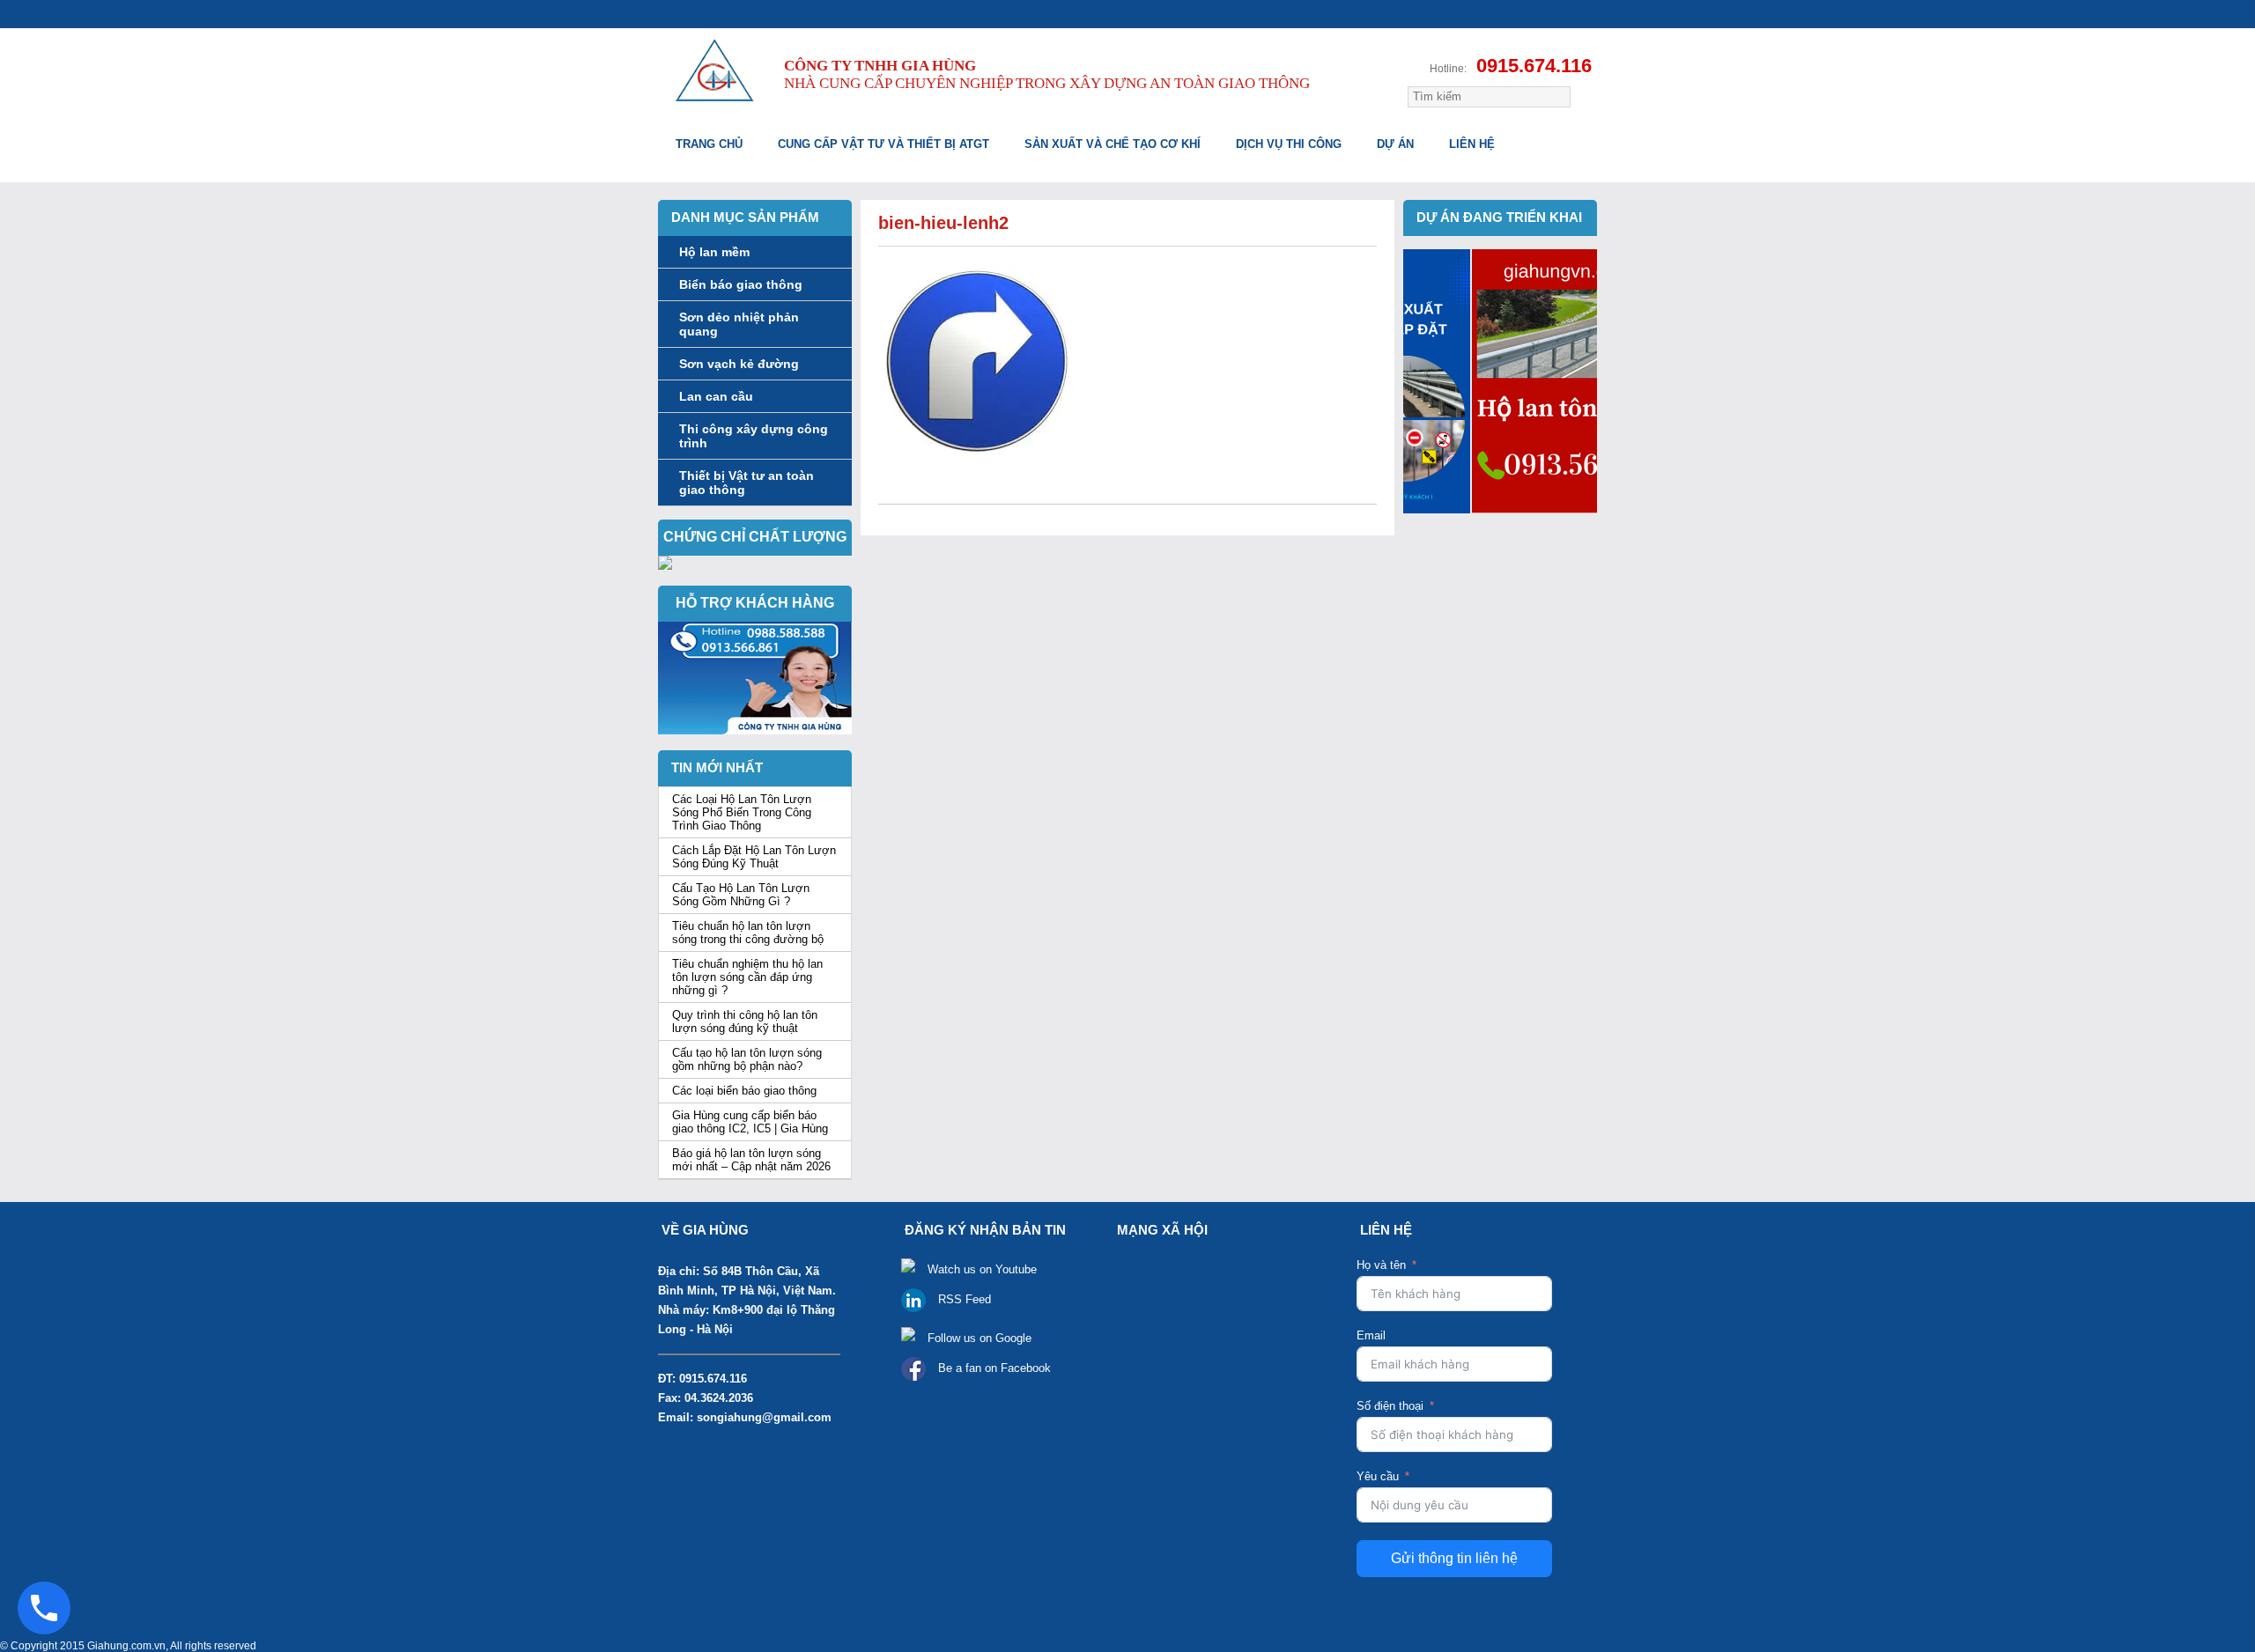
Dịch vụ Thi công (1289, 144)
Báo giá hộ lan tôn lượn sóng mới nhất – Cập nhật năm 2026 (751, 1160)
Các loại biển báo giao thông (744, 1091)
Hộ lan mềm (714, 252)
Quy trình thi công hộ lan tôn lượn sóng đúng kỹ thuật (745, 1021)
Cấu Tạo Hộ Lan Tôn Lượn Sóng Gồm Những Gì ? (741, 895)
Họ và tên (1381, 1265)
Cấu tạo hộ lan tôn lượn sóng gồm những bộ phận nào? (747, 1059)
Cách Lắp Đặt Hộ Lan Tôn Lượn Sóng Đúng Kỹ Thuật (754, 857)
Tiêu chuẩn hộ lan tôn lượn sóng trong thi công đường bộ (748, 933)
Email (1371, 1335)
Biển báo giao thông (741, 284)
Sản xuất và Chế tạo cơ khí (1113, 144)
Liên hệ (1472, 144)
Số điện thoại (1390, 1406)
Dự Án (1395, 144)
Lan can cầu (716, 396)
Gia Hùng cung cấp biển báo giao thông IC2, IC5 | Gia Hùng (750, 1122)
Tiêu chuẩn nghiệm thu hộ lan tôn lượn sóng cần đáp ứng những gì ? (747, 977)
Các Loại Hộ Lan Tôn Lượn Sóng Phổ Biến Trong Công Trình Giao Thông (742, 812)
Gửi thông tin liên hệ (1454, 1558)
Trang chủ (709, 144)
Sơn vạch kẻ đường (739, 364)
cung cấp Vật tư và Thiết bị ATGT (884, 144)
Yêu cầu (1378, 1476)
